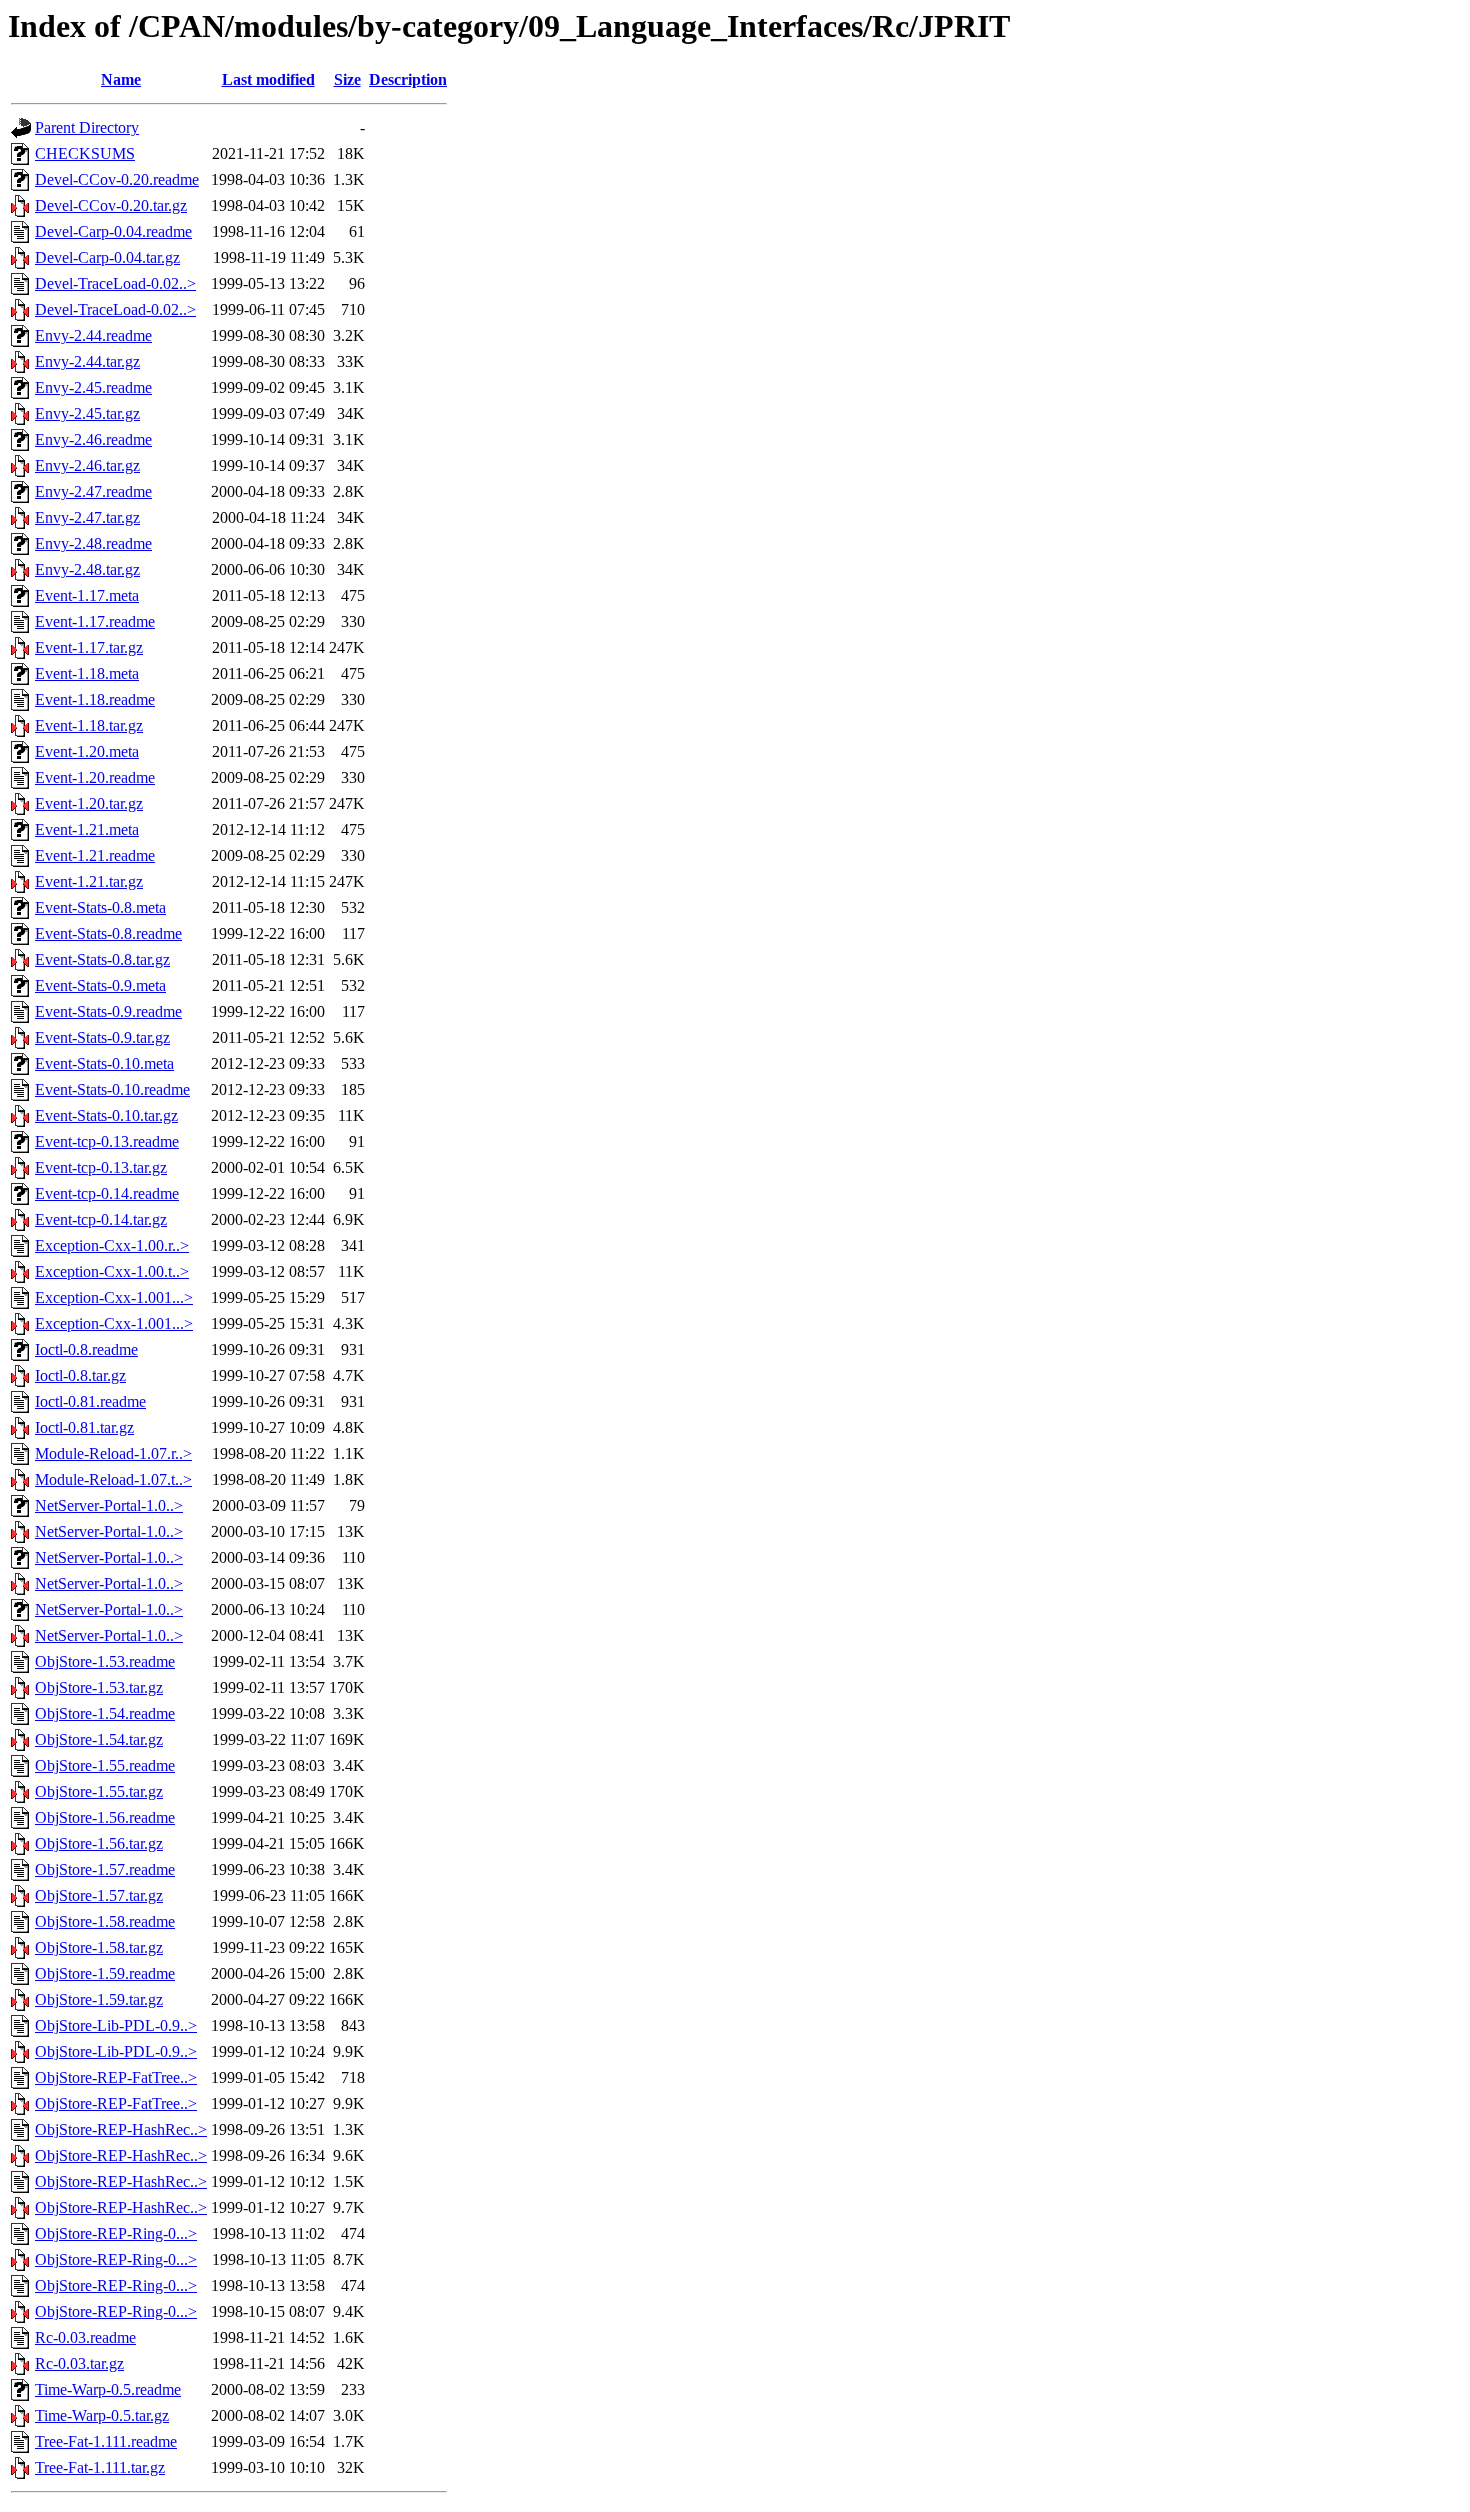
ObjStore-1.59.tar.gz (99, 1999)
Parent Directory (87, 127)
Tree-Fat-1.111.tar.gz (100, 2467)
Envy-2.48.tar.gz (87, 569)
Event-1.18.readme (95, 699)
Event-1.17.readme (95, 621)
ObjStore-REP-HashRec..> (121, 2129)
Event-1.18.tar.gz (89, 725)
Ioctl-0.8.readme (86, 1349)
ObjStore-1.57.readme (105, 1869)
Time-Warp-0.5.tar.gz (102, 2415)
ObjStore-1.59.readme (105, 1973)
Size (347, 79)
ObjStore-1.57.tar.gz (99, 1895)
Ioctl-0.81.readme (90, 1401)
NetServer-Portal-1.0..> (109, 1505)
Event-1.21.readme (95, 855)
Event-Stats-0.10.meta (104, 1063)
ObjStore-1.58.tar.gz (99, 1947)
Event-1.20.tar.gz (89, 803)
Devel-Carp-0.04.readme (113, 231)
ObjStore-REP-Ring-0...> (116, 2233)
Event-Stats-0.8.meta (100, 907)
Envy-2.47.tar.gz (87, 517)
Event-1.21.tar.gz (89, 881)
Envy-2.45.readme (93, 387)
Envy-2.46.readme (93, 439)
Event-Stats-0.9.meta (100, 985)
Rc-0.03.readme (85, 2337)
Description (408, 79)
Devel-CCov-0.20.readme (117, 179)
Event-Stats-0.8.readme (108, 933)
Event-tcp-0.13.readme (107, 1141)
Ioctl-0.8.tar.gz (80, 1375)
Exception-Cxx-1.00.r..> (112, 1245)
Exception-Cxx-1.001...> (114, 1297)
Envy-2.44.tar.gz (87, 361)
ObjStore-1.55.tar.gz (99, 1791)
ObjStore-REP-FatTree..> (116, 2077)
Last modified (268, 79)
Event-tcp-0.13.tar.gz (101, 1167)
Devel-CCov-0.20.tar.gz (111, 205)
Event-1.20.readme (95, 777)
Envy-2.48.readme (93, 543)
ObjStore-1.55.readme (105, 1765)
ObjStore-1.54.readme (105, 1713)
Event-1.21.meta (87, 829)
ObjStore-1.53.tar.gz (99, 1687)
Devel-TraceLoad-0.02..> (115, 283)
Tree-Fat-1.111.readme (106, 2441)
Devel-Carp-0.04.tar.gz (107, 257)
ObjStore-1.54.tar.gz (99, 1739)
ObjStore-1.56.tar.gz (99, 1843)
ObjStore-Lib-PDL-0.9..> (116, 2025)
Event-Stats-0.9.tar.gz (102, 1037)
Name (121, 79)
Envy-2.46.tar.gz (87, 465)
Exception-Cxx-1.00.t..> (112, 1271)
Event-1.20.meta (87, 751)
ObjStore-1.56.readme (105, 1817)
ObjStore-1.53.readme (105, 1661)
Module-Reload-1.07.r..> (113, 1453)
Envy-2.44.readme (93, 335)
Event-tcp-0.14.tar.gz (101, 1219)
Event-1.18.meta (87, 673)
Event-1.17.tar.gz (89, 647)
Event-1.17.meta (87, 595)
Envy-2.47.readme (93, 491)
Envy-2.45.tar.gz (87, 413)
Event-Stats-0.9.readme (108, 1011)
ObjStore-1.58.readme (105, 1921)
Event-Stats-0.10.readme (112, 1089)
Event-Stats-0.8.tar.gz (102, 959)
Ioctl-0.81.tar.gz (84, 1427)
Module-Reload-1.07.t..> (113, 1479)
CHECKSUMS (85, 153)
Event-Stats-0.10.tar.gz (106, 1115)
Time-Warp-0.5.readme (108, 2389)
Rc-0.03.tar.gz (79, 2363)
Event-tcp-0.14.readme (107, 1193)
